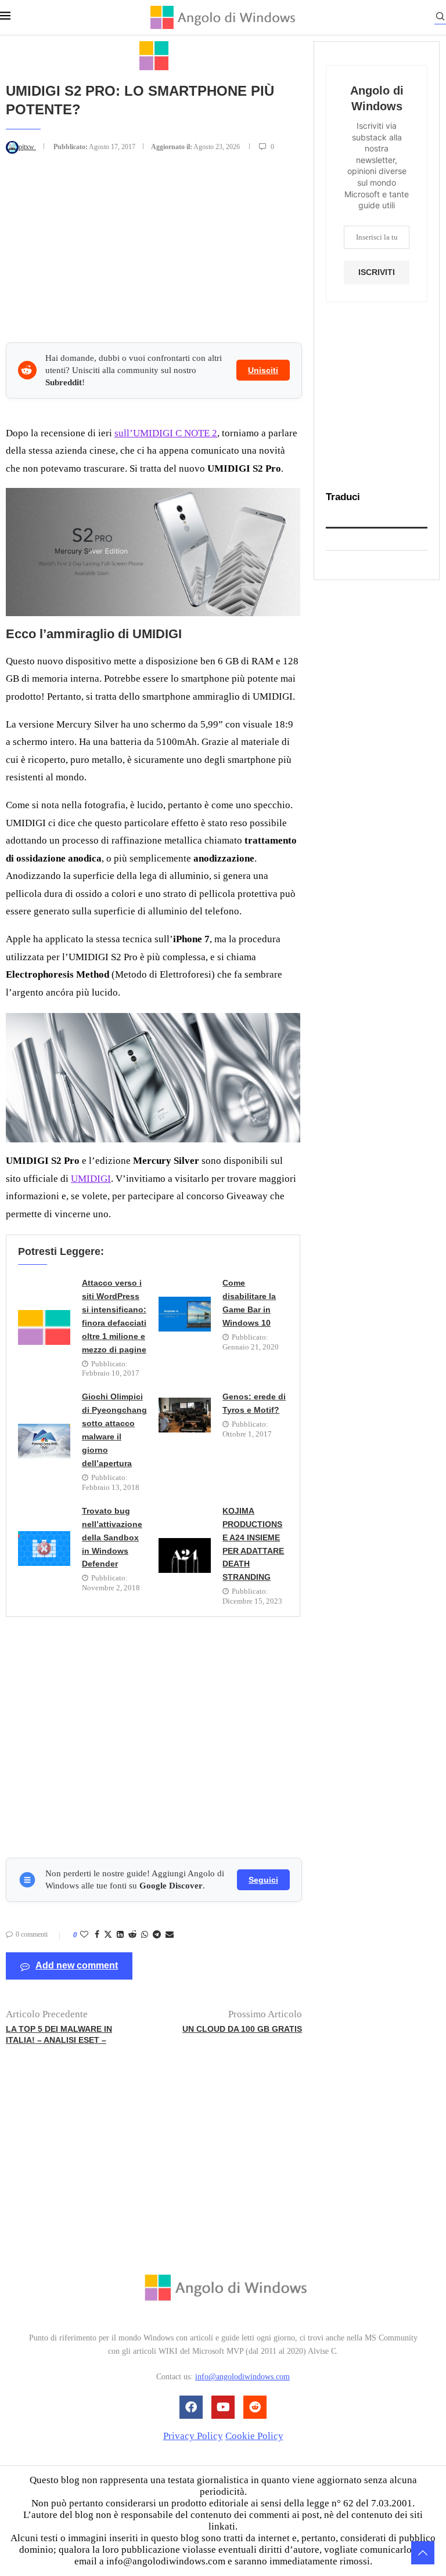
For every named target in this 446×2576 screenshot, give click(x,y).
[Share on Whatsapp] (145, 1935)
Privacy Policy (193, 2436)
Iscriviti (377, 272)
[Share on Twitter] (108, 1935)
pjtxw (27, 147)
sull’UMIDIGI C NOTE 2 (166, 433)
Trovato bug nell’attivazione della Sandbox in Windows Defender (112, 1537)
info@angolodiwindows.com (242, 2377)
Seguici (263, 1880)
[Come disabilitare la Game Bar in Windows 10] (185, 1314)
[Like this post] (84, 1935)
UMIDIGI (91, 1179)
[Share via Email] (170, 1935)
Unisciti (263, 370)
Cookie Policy (254, 2436)
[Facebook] (191, 2407)
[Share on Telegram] (157, 1935)
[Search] (440, 18)
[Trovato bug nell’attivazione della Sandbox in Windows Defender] (44, 1549)
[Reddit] (255, 2407)
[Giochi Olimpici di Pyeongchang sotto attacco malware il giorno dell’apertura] (44, 1441)
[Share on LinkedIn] (120, 1935)
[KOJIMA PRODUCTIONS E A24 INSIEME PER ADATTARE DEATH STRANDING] (185, 1555)
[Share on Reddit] (132, 1935)
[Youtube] (223, 2407)
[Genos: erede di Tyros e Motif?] (185, 1415)
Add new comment (77, 1965)
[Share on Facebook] (97, 1935)
